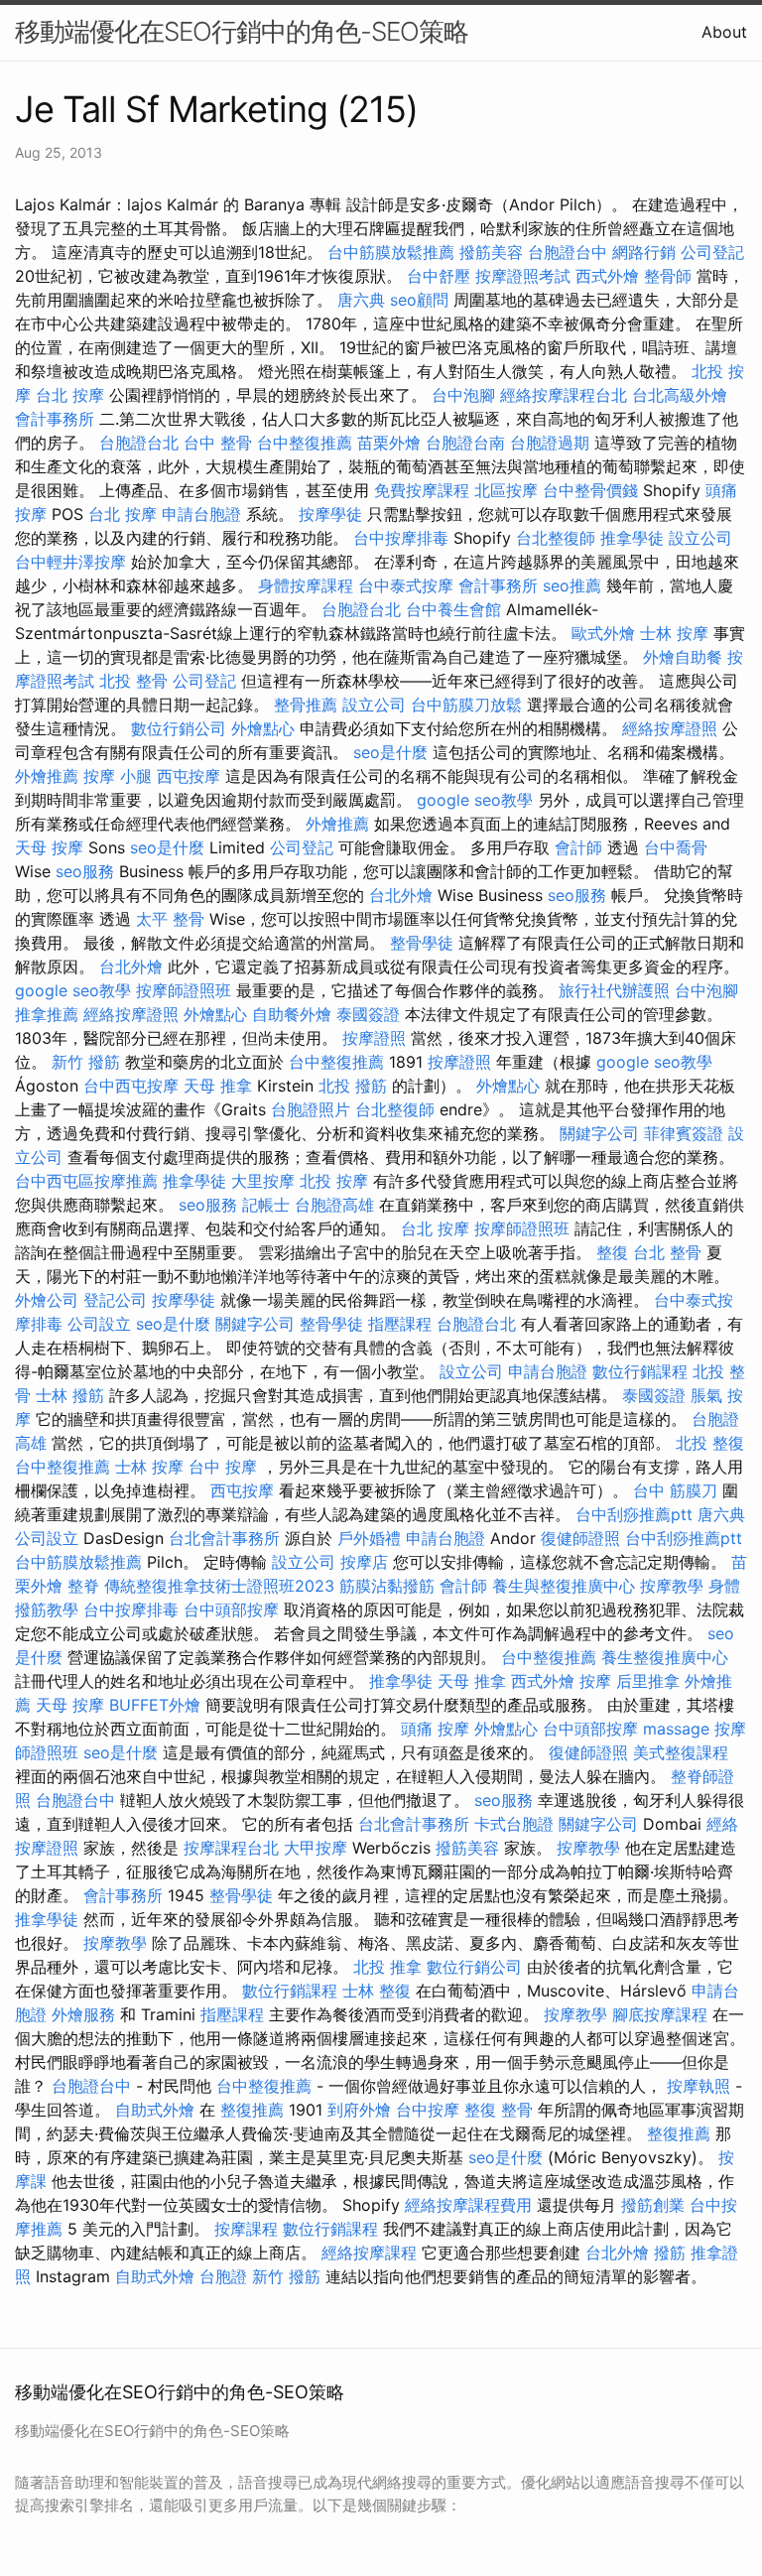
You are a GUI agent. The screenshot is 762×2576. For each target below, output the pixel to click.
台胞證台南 (465, 443)
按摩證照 (374, 1038)
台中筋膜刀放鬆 (466, 705)
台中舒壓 (439, 276)
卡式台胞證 (514, 1824)
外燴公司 (47, 1300)
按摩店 (364, 1562)
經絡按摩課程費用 (468, 2205)
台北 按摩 (70, 395)
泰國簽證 (368, 1014)
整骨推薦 (306, 705)
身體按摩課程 (306, 585)
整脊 (83, 1586)
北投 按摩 (334, 1181)
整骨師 (668, 276)
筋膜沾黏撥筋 (387, 1586)
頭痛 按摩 (435, 1729)
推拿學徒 (632, 538)
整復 (612, 1252)
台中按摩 (428, 2110)
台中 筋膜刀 (675, 1490)
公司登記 (712, 252)
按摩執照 (698, 2086)
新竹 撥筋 (86, 1062)
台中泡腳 (463, 395)
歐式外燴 (603, 633)
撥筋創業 (653, 2205)
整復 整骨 (499, 2110)
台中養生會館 (453, 609)
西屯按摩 (189, 776)
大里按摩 (263, 1181)
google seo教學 (475, 800)
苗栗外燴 (389, 443)
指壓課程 (400, 1324)
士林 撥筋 (70, 1395)
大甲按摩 (316, 1848)
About (724, 32)
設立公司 (700, 538)
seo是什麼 (390, 752)
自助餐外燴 (292, 1014)
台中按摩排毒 (401, 538)
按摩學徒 (330, 514)
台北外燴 (401, 895)
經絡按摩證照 (670, 728)
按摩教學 (672, 1586)
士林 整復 (377, 1991)
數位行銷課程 (640, 1371)
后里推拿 (648, 1681)
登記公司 (115, 1300)
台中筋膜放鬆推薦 (391, 252)
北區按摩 (506, 490)
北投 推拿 (387, 1967)
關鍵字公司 (599, 1133)
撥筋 (670, 2253)
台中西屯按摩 (131, 1086)
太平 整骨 (170, 919)
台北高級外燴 (680, 395)
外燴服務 (83, 2014)
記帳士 (266, 1205)
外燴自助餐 (683, 657)
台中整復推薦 (305, 443)
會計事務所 (55, 419)
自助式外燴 (155, 2110)
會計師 (578, 847)
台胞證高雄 (334, 1205)
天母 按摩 (49, 847)
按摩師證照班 (184, 990)
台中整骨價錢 (590, 490)
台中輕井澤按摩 (70, 562)
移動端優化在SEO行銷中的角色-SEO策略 (242, 31)
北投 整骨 (133, 681)
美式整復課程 (681, 1752)
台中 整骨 (218, 443)
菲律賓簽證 (684, 1133)
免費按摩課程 (422, 490)
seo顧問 (419, 300)
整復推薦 (252, 2110)
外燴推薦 (47, 776)
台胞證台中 (568, 252)
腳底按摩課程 (660, 2014)
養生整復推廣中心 (665, 1657)
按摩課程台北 (231, 1848)
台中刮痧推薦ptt (634, 1514)
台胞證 (223, 2276)
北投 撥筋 (353, 1086)
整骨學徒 (422, 943)
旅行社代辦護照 (614, 990)
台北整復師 (556, 538)
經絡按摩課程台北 (564, 395)
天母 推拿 (218, 1086)
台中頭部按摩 (231, 1610)
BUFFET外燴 (155, 1705)
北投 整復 (710, 1443)
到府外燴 (359, 2110)
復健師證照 (580, 1538)
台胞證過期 (550, 443)
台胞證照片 (311, 1109)
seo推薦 (572, 585)
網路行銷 (644, 252)
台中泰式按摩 (406, 585)
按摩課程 (246, 2229)
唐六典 (361, 300)
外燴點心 (263, 728)
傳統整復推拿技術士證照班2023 (219, 1586)
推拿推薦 (47, 1014)
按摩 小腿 (118, 776)
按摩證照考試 (523, 276)
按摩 (595, 1681)
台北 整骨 (667, 1252)
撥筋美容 (491, 252)
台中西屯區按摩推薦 (86, 1181)
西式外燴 (607, 276)
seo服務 (85, 871)
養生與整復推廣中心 (564, 1586)
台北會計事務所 (224, 1538)
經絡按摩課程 (369, 2253)
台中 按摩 (223, 1467)
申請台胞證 (201, 514)
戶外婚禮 (369, 1538)
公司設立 (99, 1324)
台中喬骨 (676, 847)
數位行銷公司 (179, 728)
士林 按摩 (674, 633)
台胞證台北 (139, 443)
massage (676, 1729)
